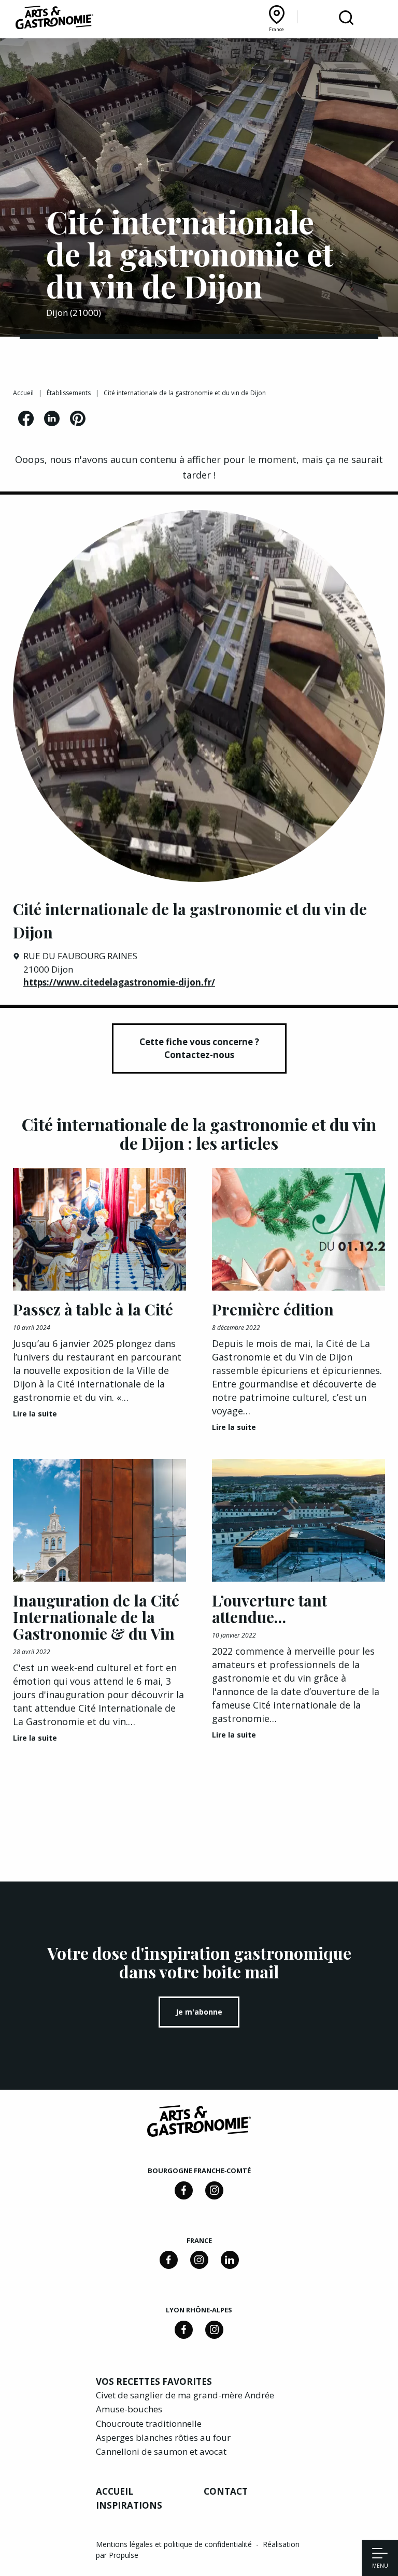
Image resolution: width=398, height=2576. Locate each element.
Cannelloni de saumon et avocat (161, 2451)
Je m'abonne (199, 2012)
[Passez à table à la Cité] (99, 1229)
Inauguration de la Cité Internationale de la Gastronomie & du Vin (96, 1617)
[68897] (214, 2190)
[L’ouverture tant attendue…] (298, 1520)
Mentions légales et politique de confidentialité (175, 2544)
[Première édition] (298, 1229)
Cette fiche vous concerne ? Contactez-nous (199, 1048)
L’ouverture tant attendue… (269, 1609)
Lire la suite (35, 1414)
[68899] (230, 2260)
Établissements (69, 393)
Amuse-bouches (129, 2409)
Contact (226, 2491)
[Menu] (380, 2554)
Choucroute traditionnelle (149, 2423)
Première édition (273, 1309)
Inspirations (129, 2505)
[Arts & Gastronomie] (54, 19)
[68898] (184, 2190)
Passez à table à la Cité (93, 1309)
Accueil (23, 393)
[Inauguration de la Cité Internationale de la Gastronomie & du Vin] (99, 1520)
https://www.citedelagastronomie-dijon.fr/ (119, 982)
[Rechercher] (346, 18)
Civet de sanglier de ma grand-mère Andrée (185, 2395)
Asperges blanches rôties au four (163, 2437)
